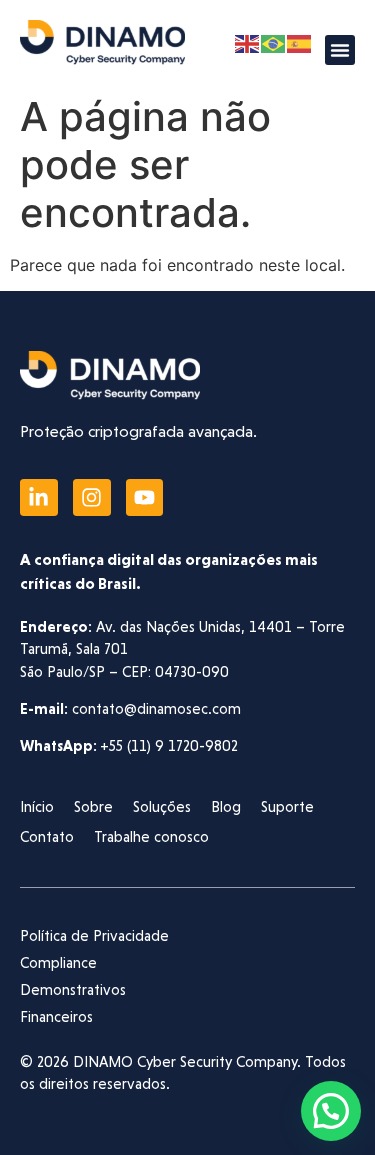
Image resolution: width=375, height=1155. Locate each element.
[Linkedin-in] (39, 498)
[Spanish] (300, 43)
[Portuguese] (274, 43)
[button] (340, 50)
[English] (248, 43)
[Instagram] (92, 498)
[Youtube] (145, 498)
